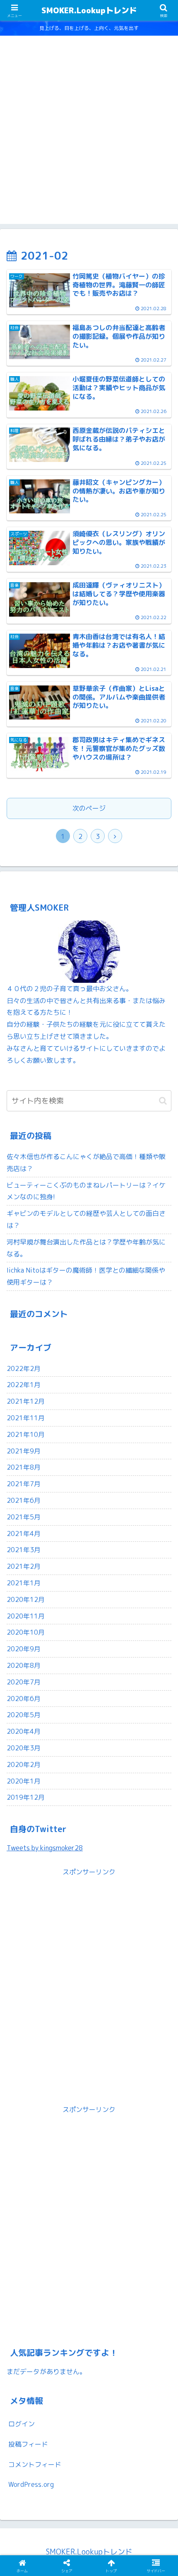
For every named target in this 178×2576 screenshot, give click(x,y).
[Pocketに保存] (69, 2301)
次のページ (89, 808)
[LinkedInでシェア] (69, 2324)
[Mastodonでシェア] (69, 2278)
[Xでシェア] (30, 2278)
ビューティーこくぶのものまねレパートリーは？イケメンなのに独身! (86, 1191)
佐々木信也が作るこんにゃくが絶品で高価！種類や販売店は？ (86, 1163)
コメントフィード (35, 2464)
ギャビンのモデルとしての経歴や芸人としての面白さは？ (86, 1219)
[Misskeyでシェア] (109, 2278)
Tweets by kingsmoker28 (45, 1848)
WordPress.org (31, 2484)
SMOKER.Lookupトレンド (89, 10)
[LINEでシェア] (109, 2301)
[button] (163, 1101)
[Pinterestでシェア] (148, 2301)
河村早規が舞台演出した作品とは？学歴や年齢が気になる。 (86, 1248)
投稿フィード (28, 2444)
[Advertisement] (89, 135)
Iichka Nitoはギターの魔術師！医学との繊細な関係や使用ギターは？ (86, 1276)
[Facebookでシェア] (148, 2278)
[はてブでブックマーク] (30, 2301)
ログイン (22, 2424)
